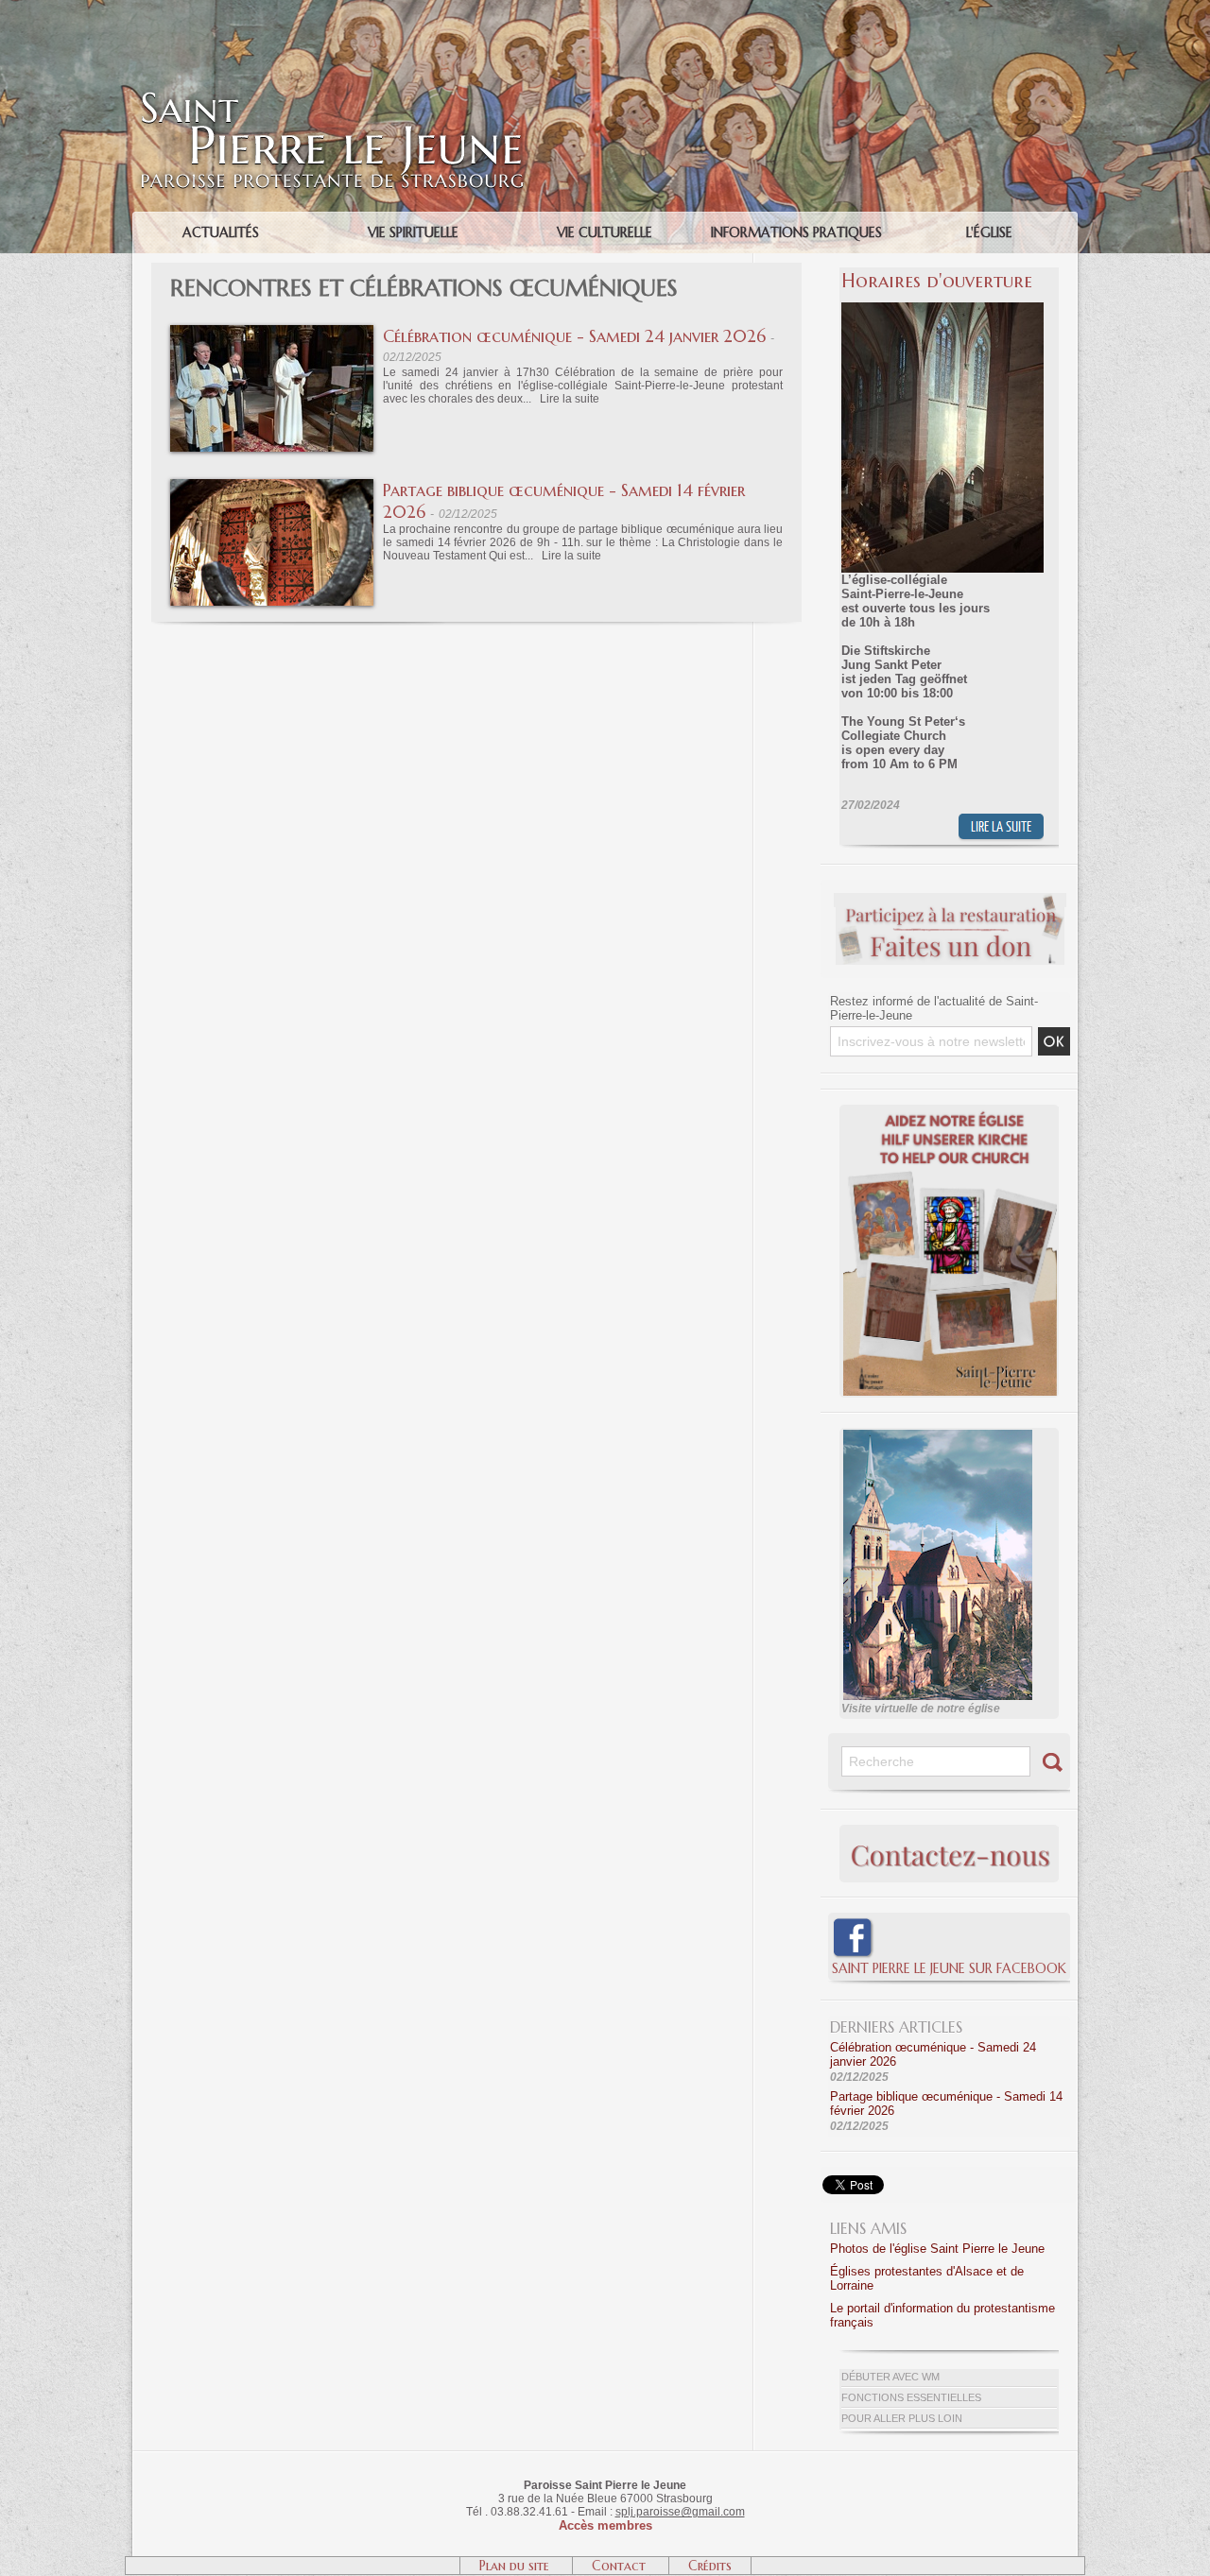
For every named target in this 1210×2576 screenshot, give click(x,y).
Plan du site (516, 2566)
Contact (621, 2566)
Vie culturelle (605, 232)
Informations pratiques (796, 232)
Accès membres (605, 2525)
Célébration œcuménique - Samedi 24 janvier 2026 (574, 336)
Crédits (710, 2566)
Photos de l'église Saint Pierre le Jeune (937, 2249)
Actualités (221, 232)
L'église (989, 232)
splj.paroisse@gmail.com (680, 2512)
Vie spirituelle (413, 232)
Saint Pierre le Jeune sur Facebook (949, 1968)
